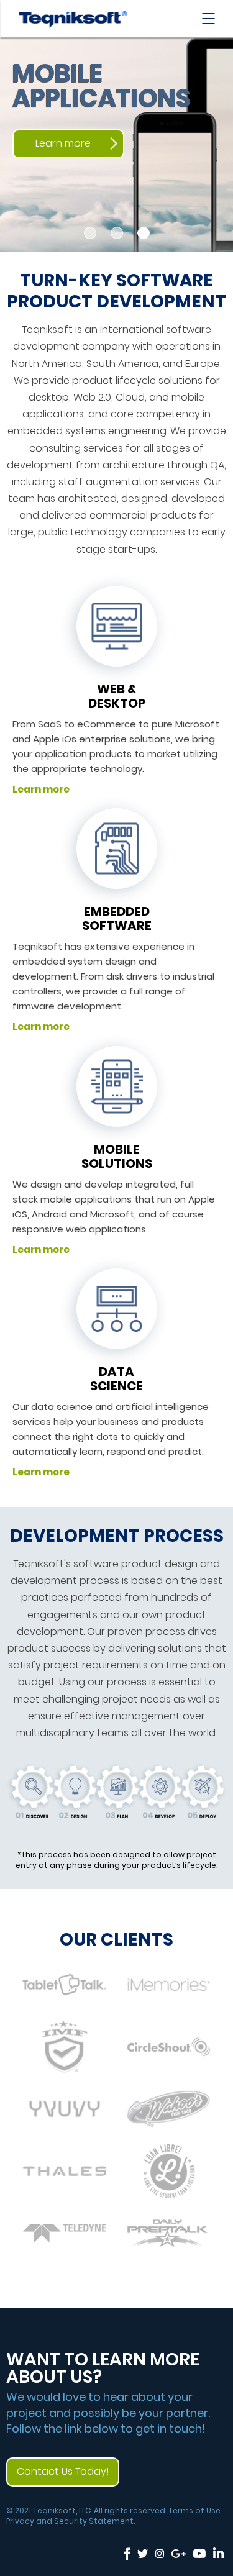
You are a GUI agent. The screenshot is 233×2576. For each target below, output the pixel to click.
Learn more (63, 143)
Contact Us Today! (63, 2471)
